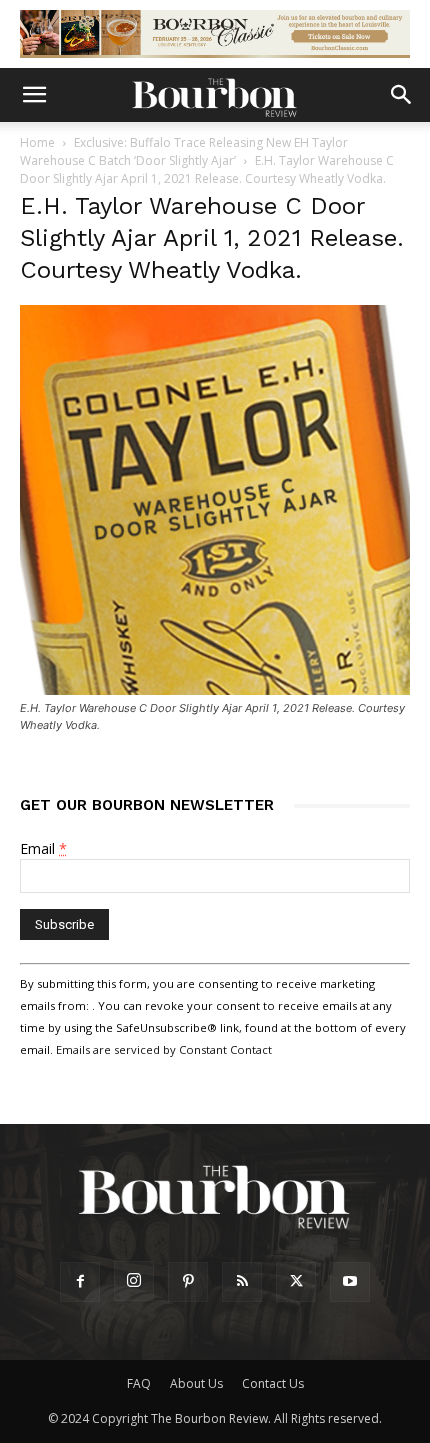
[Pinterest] (188, 1282)
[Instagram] (134, 1281)
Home (37, 142)
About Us (196, 1383)
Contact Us (273, 1383)
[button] (34, 95)
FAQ (139, 1383)
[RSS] (242, 1282)
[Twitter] (296, 1282)
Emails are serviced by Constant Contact (164, 1049)
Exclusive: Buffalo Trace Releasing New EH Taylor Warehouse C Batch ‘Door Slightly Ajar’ (184, 151)
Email (43, 848)
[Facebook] (80, 1282)
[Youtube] (350, 1282)
